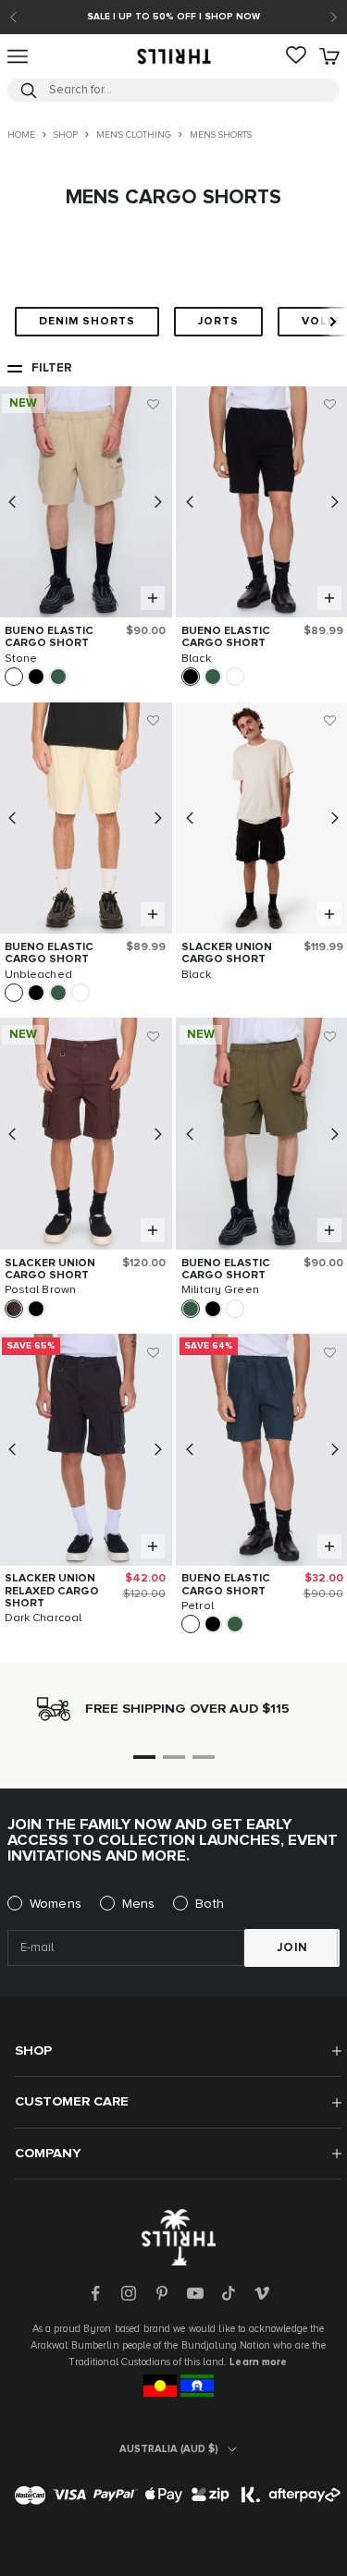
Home (21, 135)
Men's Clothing (134, 135)
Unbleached (38, 975)
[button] (154, 405)
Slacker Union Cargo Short (227, 953)
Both (210, 1904)
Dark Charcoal (43, 1618)
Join (292, 1948)
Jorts (218, 322)
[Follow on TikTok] (229, 2293)
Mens (139, 1904)
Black (196, 659)
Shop (66, 135)
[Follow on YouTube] (195, 2293)
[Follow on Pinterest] (162, 2293)
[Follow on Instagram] (129, 2293)
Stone (21, 659)
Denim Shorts (87, 322)
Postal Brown (41, 1290)
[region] (173, 1709)
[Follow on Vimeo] (262, 2293)
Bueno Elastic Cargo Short (49, 637)
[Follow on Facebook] (95, 2293)
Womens (56, 1904)
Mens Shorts (221, 135)
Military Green (220, 1290)
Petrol (198, 1606)
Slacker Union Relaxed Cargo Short (52, 1591)
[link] (296, 56)
